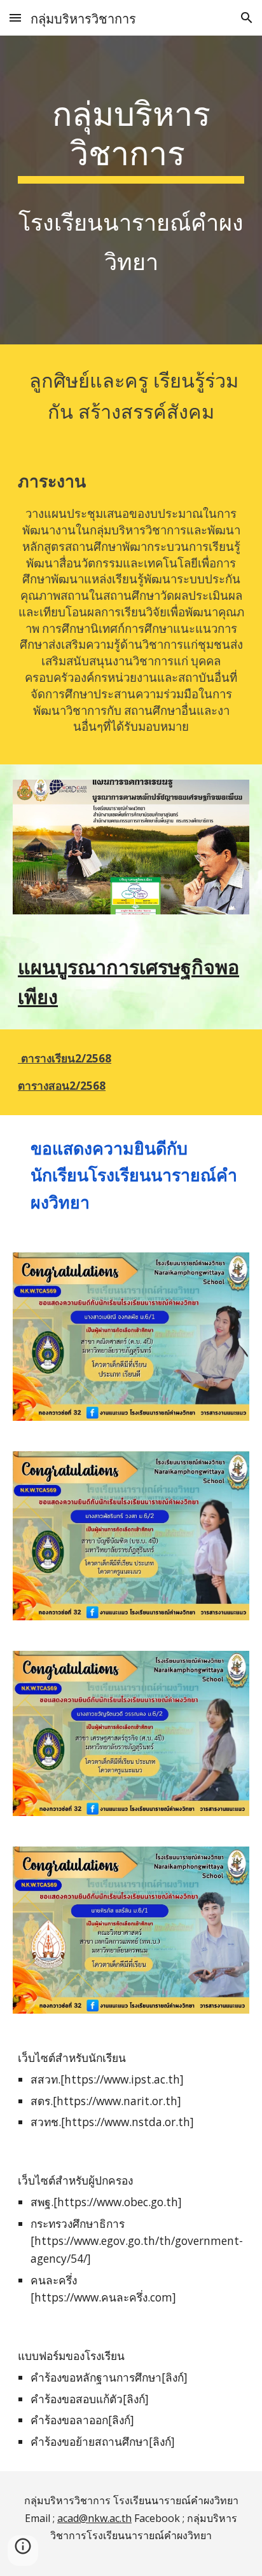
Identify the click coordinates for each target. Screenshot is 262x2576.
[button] (15, 17)
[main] (131, 190)
